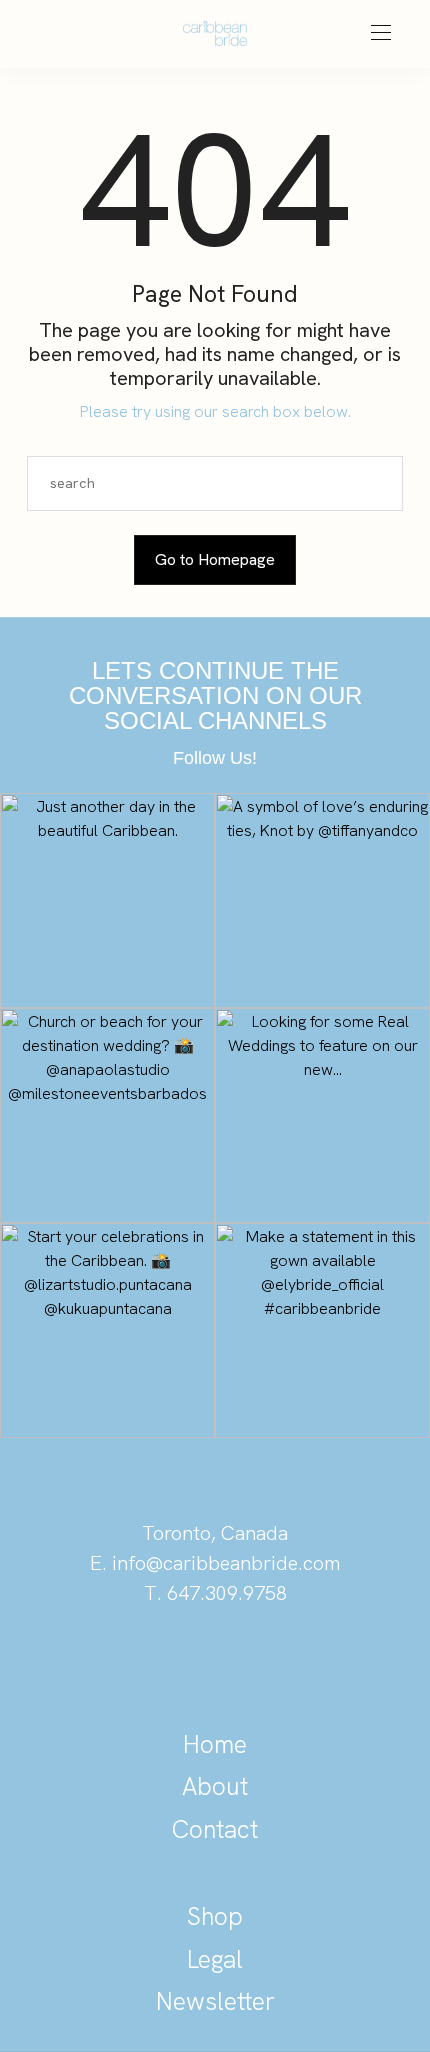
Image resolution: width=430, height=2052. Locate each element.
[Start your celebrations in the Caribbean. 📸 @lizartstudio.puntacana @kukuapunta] (107, 1330)
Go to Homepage (215, 559)
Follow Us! (215, 758)
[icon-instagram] (215, 1662)
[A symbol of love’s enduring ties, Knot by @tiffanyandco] (322, 900)
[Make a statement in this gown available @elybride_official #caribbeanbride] (322, 1330)
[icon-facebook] (283, 1662)
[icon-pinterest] (147, 1662)
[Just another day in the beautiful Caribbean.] (107, 900)
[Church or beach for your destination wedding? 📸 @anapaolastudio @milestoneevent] (107, 1115)
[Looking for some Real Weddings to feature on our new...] (322, 1115)
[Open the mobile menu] (381, 33)
